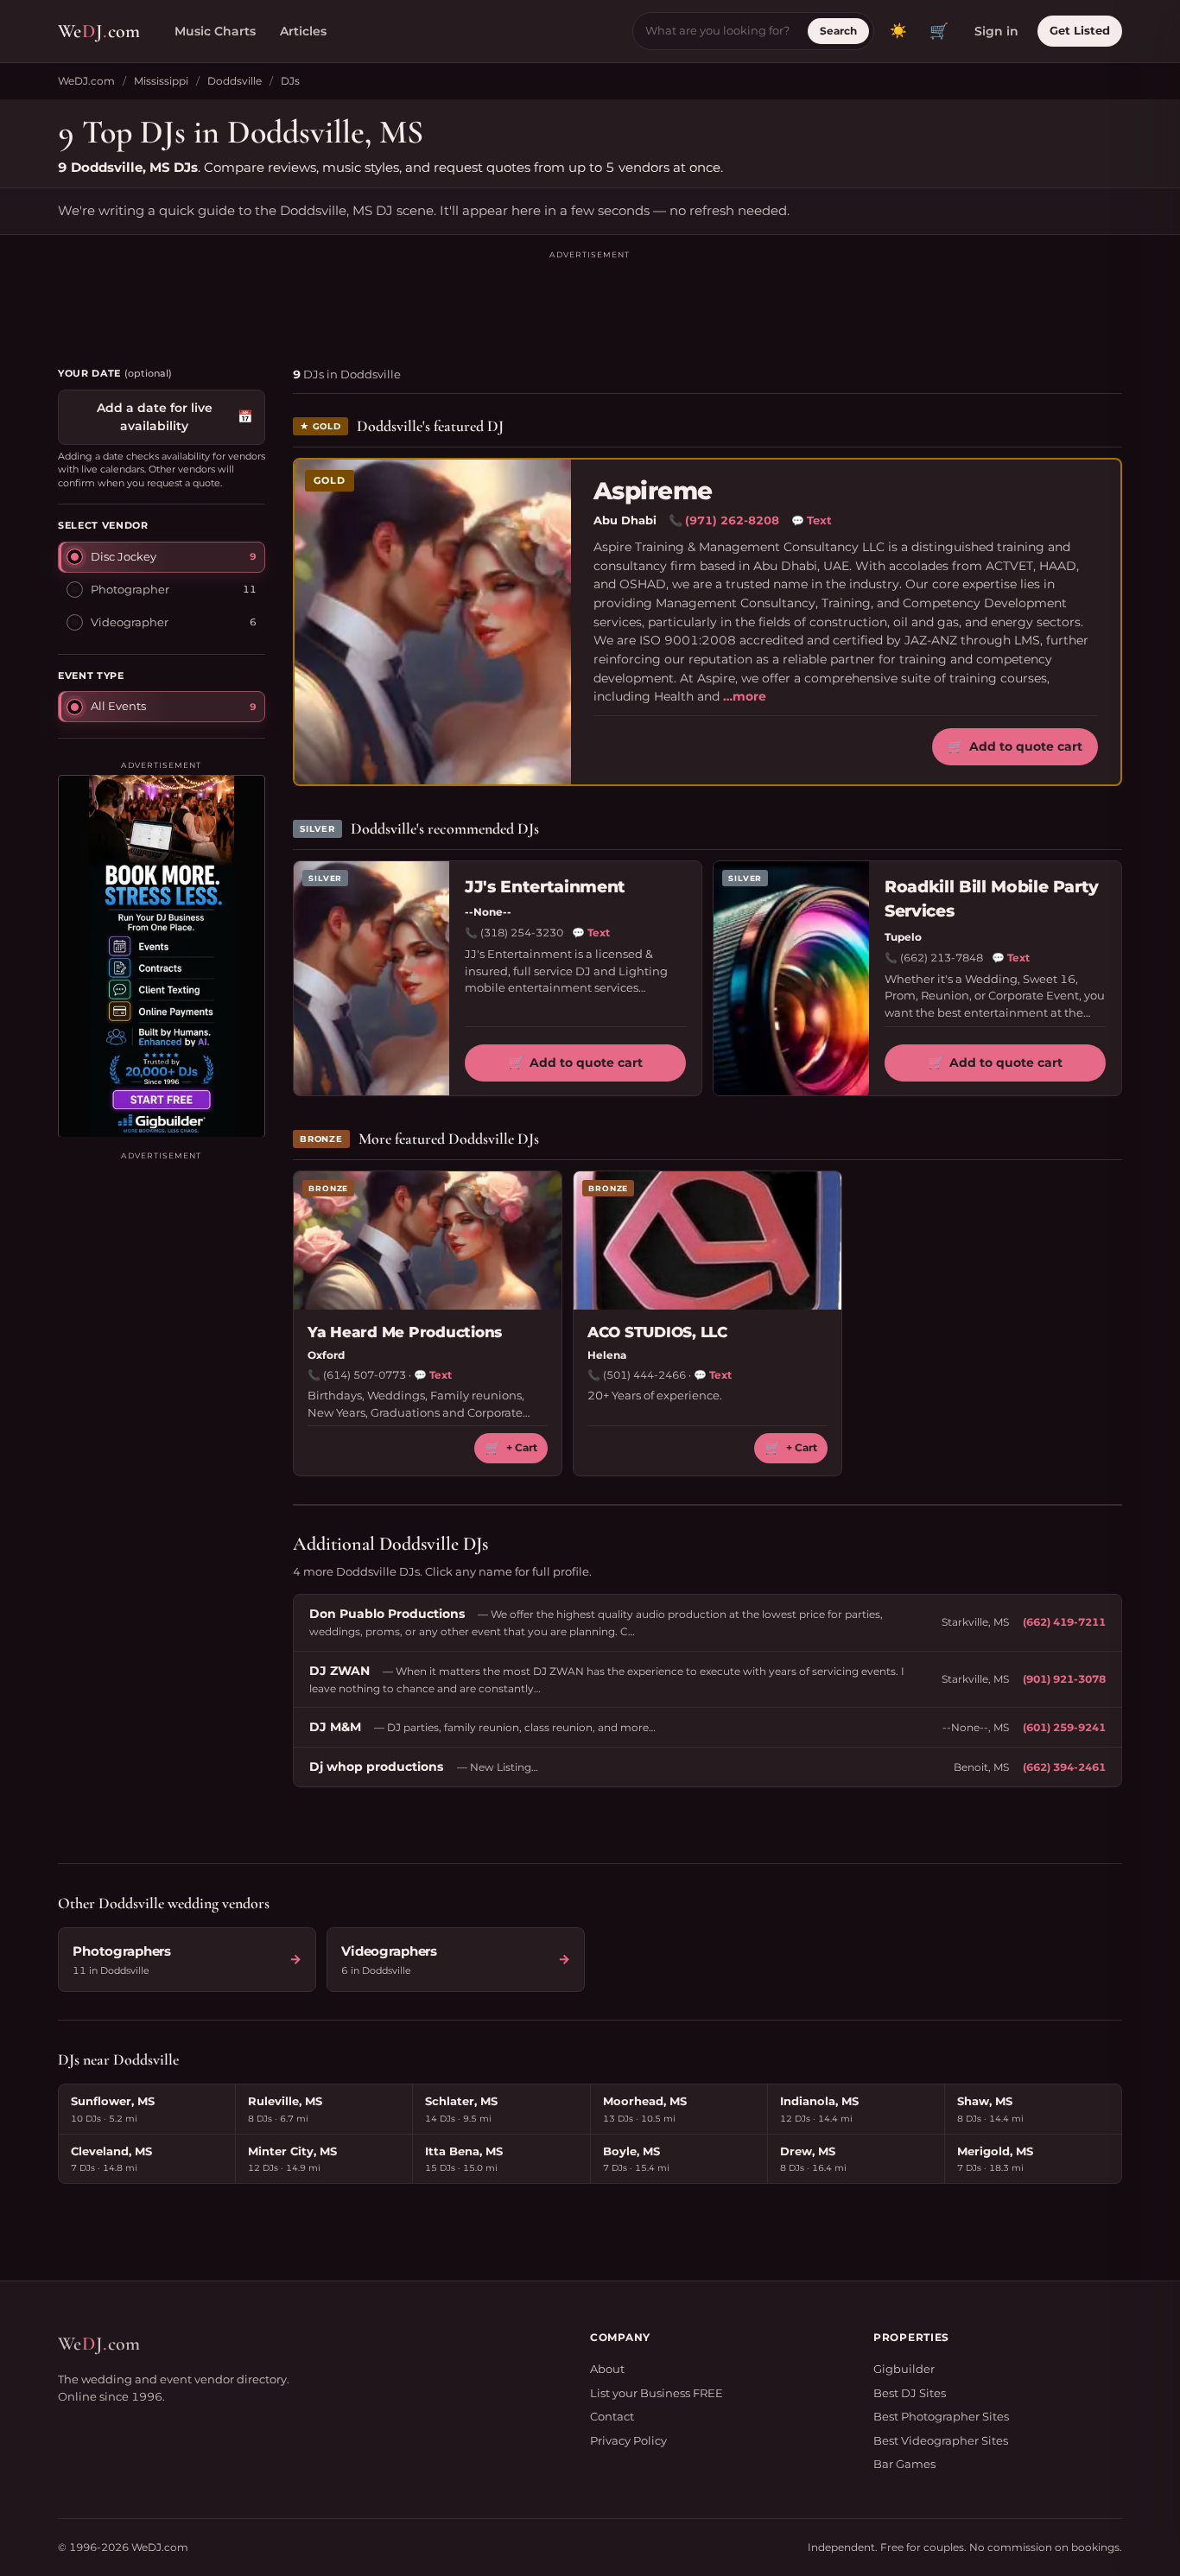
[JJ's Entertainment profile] (371, 978)
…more (745, 696)
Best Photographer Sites (941, 2416)
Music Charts (215, 31)
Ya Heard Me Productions (405, 1332)
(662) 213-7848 (942, 958)
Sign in (996, 31)
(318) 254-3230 (522, 933)
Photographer (130, 588)
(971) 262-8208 (732, 520)
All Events (118, 705)
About (607, 2369)
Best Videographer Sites (941, 2440)
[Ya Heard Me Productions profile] (428, 1240)
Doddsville (235, 81)
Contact (612, 2416)
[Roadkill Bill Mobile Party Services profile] (791, 978)
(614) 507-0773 (365, 1375)
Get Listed (1080, 30)
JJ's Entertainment (545, 887)
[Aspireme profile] (433, 622)
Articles (303, 31)
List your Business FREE (657, 2393)
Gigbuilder (904, 2369)
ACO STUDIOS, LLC (657, 1332)
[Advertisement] (590, 301)
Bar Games (904, 2464)
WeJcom (99, 31)
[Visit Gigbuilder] (162, 955)
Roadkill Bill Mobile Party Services (992, 899)
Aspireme (653, 491)
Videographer (130, 621)
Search (838, 31)
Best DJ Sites (910, 2393)
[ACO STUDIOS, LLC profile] (707, 1240)
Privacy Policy (628, 2440)
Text (812, 520)
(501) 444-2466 (644, 1375)
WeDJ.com (86, 81)
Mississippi (161, 81)
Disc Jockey (124, 555)
